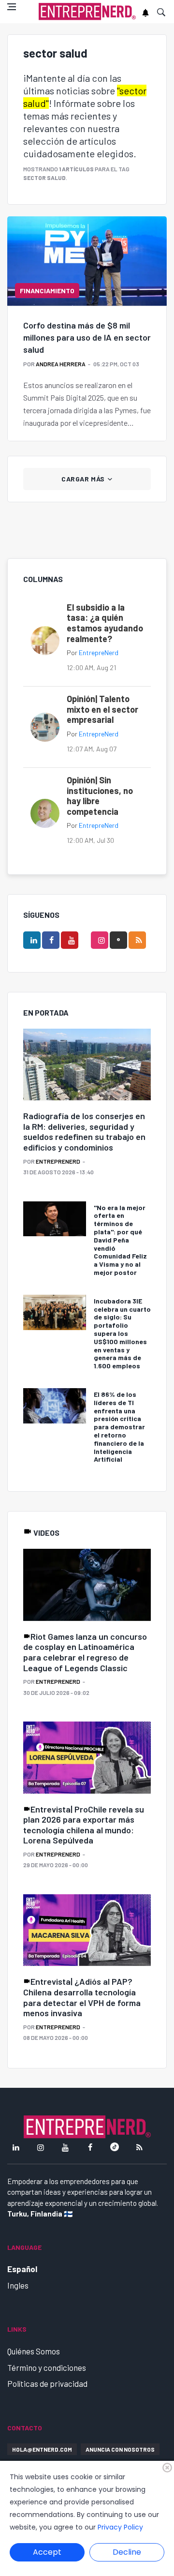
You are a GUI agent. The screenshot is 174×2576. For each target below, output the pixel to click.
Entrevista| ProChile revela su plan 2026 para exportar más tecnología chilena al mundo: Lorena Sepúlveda (84, 1825)
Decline (127, 2552)
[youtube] (70, 940)
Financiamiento (47, 291)
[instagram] (100, 940)
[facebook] (51, 940)
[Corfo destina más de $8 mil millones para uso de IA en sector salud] (87, 261)
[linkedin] (32, 940)
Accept (47, 2552)
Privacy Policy (120, 2527)
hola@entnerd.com (42, 2449)
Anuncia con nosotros (120, 2449)
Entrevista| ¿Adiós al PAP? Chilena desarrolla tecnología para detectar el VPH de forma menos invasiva (82, 1997)
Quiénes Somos (34, 2351)
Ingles (18, 2285)
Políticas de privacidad (47, 2383)
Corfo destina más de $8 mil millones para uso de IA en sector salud (87, 337)
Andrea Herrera (61, 364)
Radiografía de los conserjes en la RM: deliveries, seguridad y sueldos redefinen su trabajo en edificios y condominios (84, 1131)
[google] (118, 940)
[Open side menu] (12, 7)
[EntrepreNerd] (87, 12)
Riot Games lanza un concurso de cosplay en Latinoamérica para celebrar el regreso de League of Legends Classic (85, 1652)
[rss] (137, 940)
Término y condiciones (47, 2367)
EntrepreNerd (99, 652)
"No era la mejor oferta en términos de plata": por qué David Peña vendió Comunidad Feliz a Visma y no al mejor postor (120, 1240)
